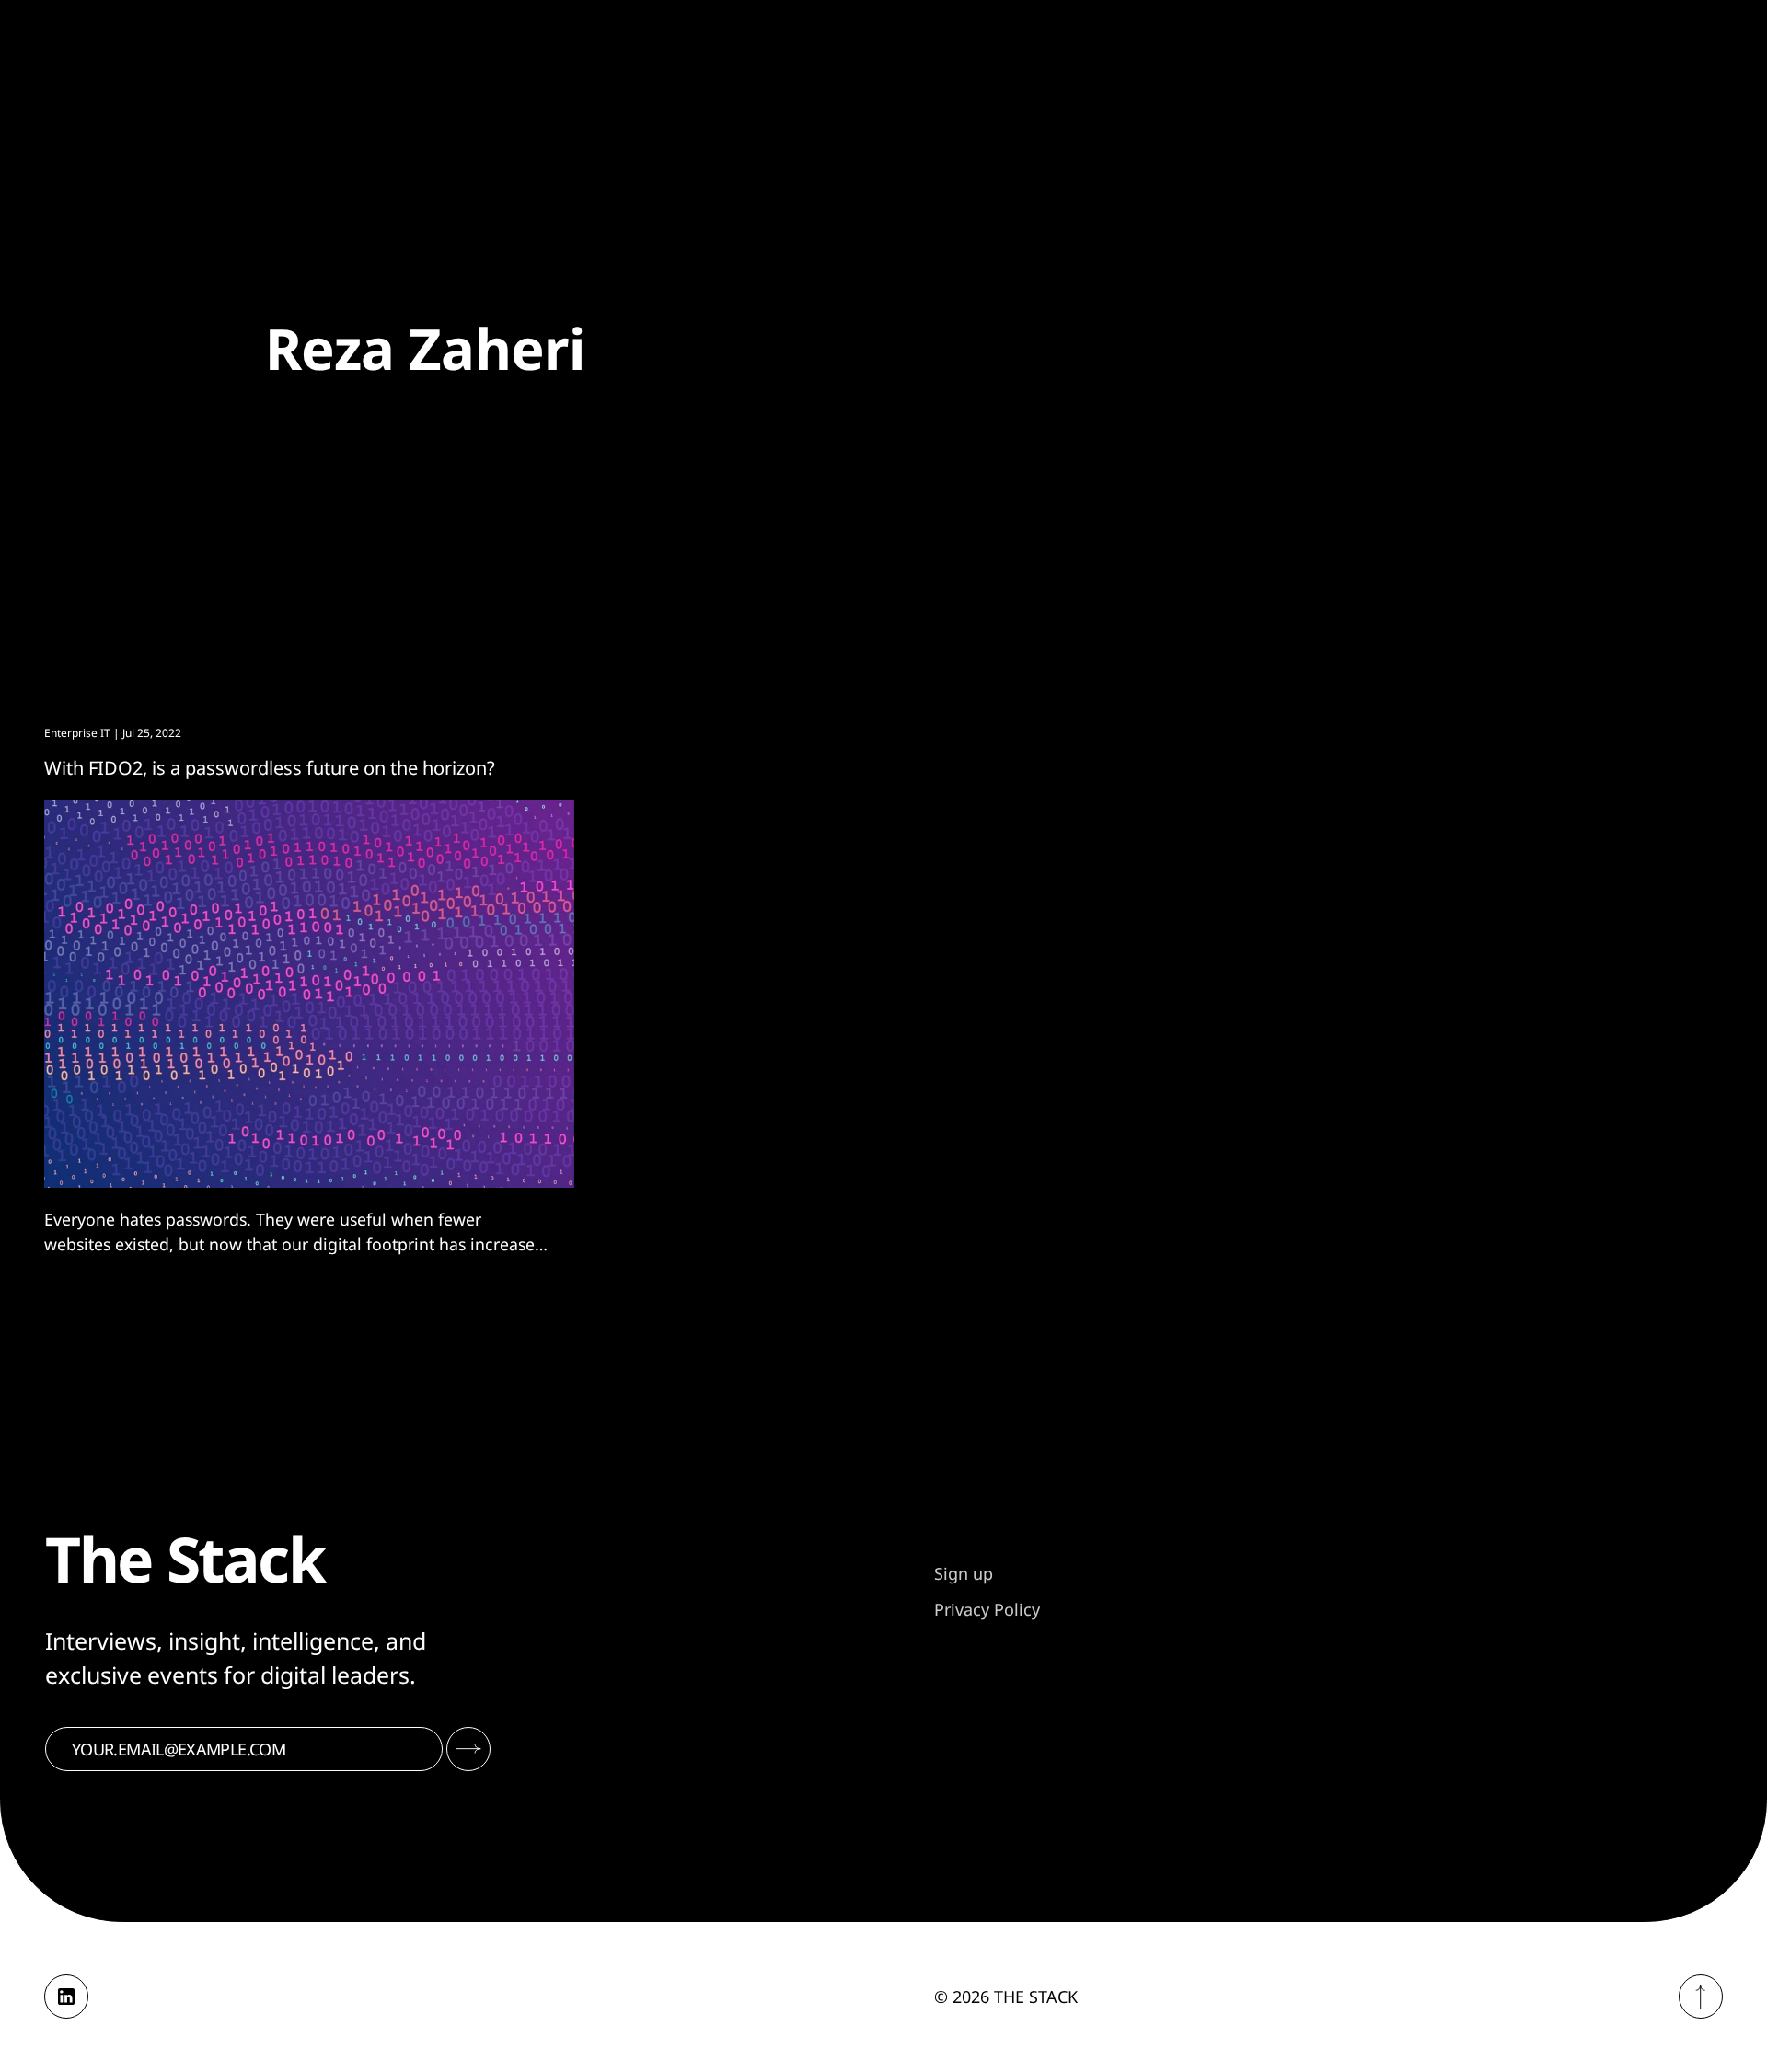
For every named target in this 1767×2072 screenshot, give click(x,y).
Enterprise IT (77, 733)
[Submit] (468, 1749)
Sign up (964, 1573)
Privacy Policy (987, 1609)
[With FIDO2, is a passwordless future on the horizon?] (309, 994)
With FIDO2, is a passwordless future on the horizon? (270, 768)
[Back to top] (1701, 1997)
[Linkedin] (66, 1997)
